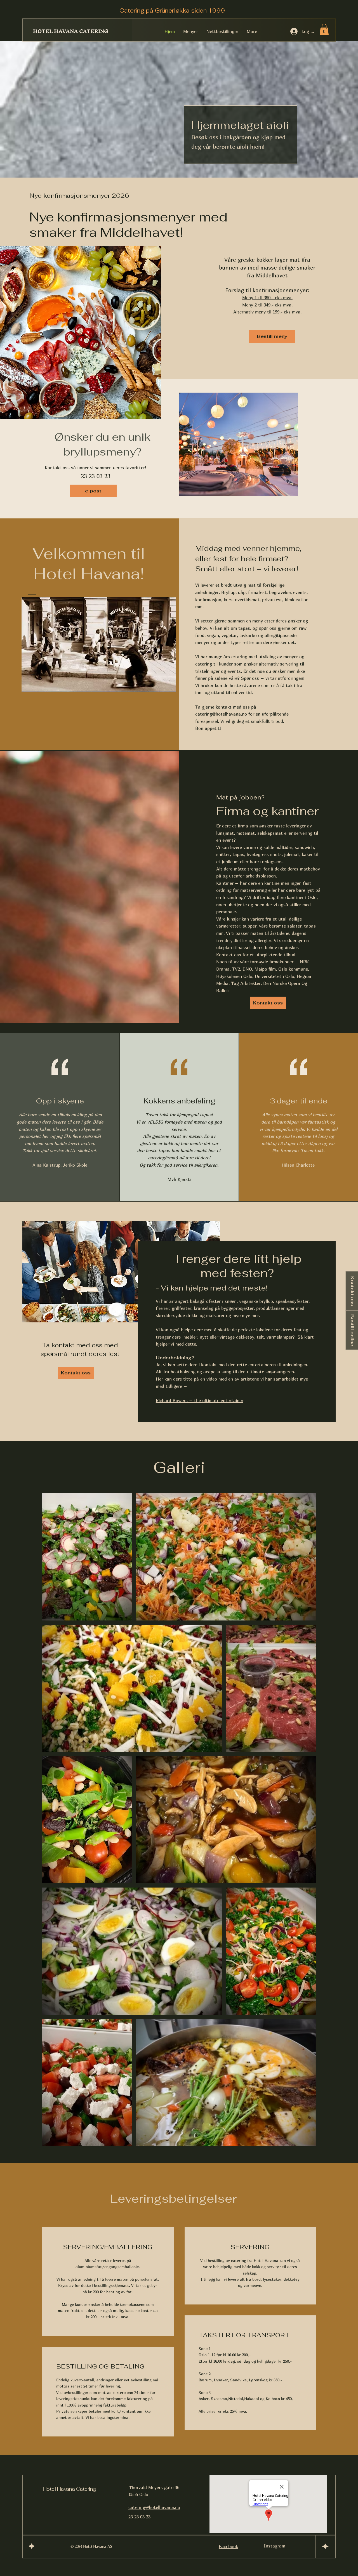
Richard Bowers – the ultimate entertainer (200, 1400)
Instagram (275, 2546)
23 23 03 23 (139, 2517)
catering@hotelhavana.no (221, 714)
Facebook (228, 2546)
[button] (324, 30)
